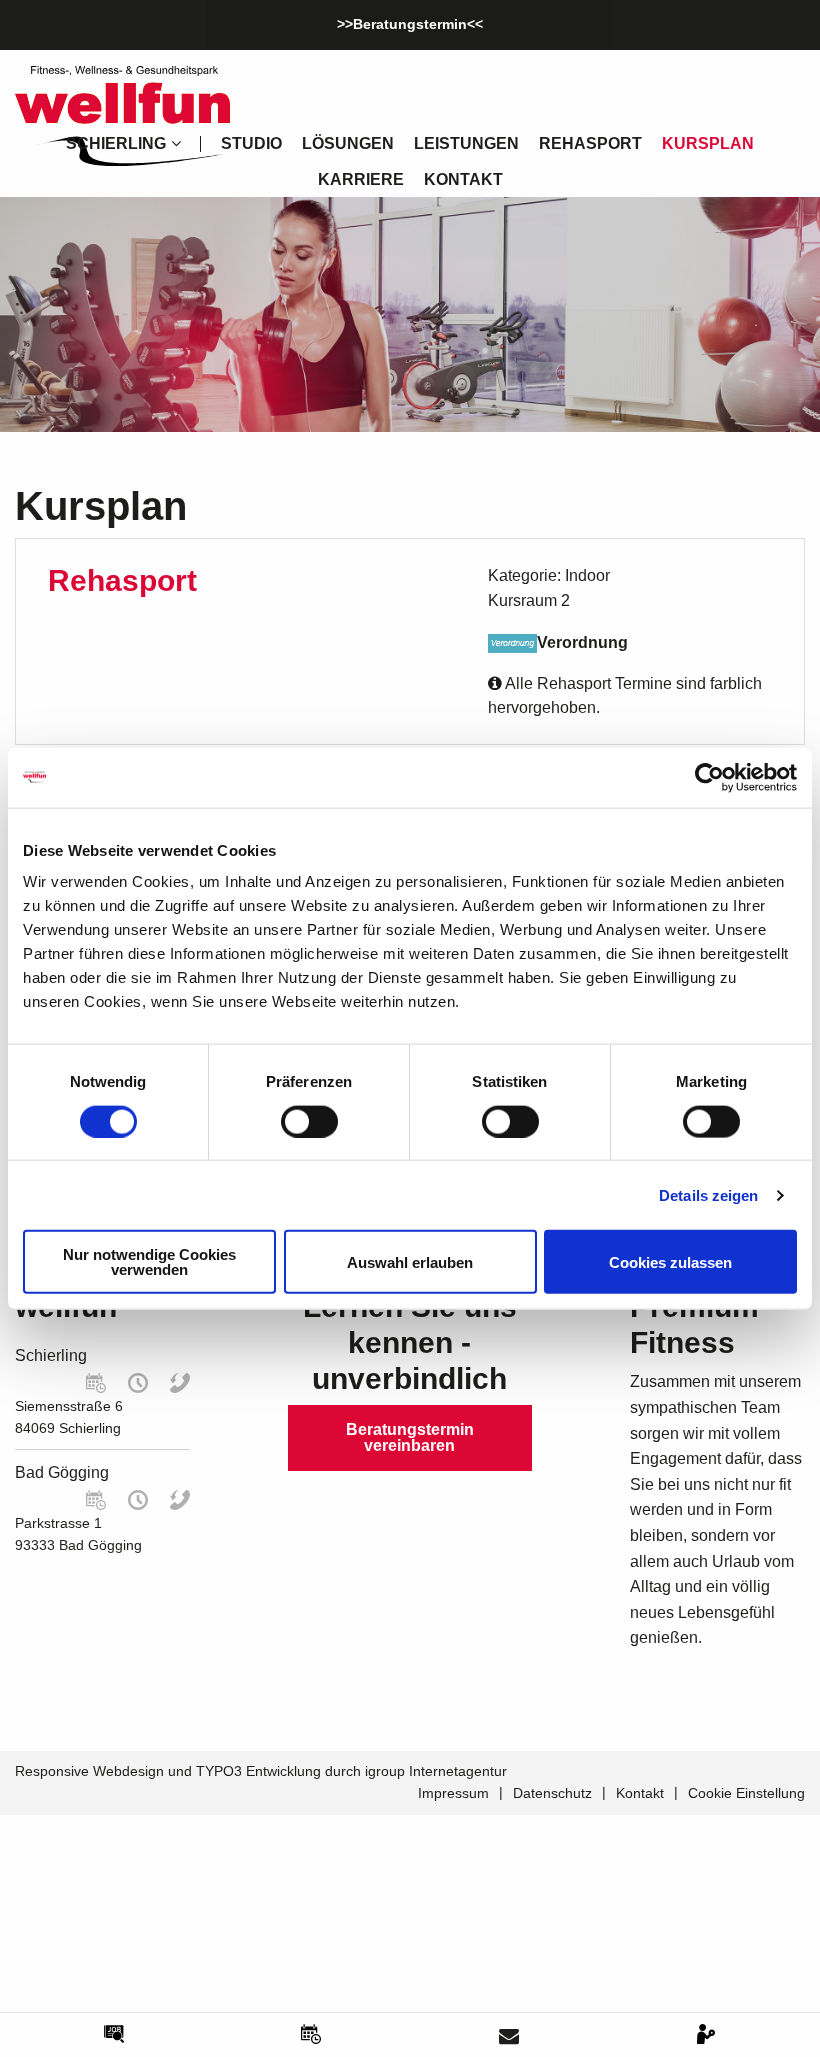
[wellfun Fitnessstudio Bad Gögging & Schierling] (122, 114)
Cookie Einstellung (746, 1793)
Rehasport (590, 143)
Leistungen (466, 143)
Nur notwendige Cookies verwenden (149, 1262)
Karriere (361, 179)
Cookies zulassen (670, 1261)
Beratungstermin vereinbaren (410, 1437)
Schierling (51, 1355)
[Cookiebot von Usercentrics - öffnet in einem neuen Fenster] (709, 777)
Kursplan (708, 143)
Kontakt (463, 179)
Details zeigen (708, 1194)
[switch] (309, 1121)
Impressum (453, 1793)
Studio (251, 143)
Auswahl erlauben (410, 1261)
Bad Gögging (62, 1472)
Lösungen (348, 143)
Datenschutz (552, 1793)
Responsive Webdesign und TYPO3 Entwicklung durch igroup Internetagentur (261, 1771)
